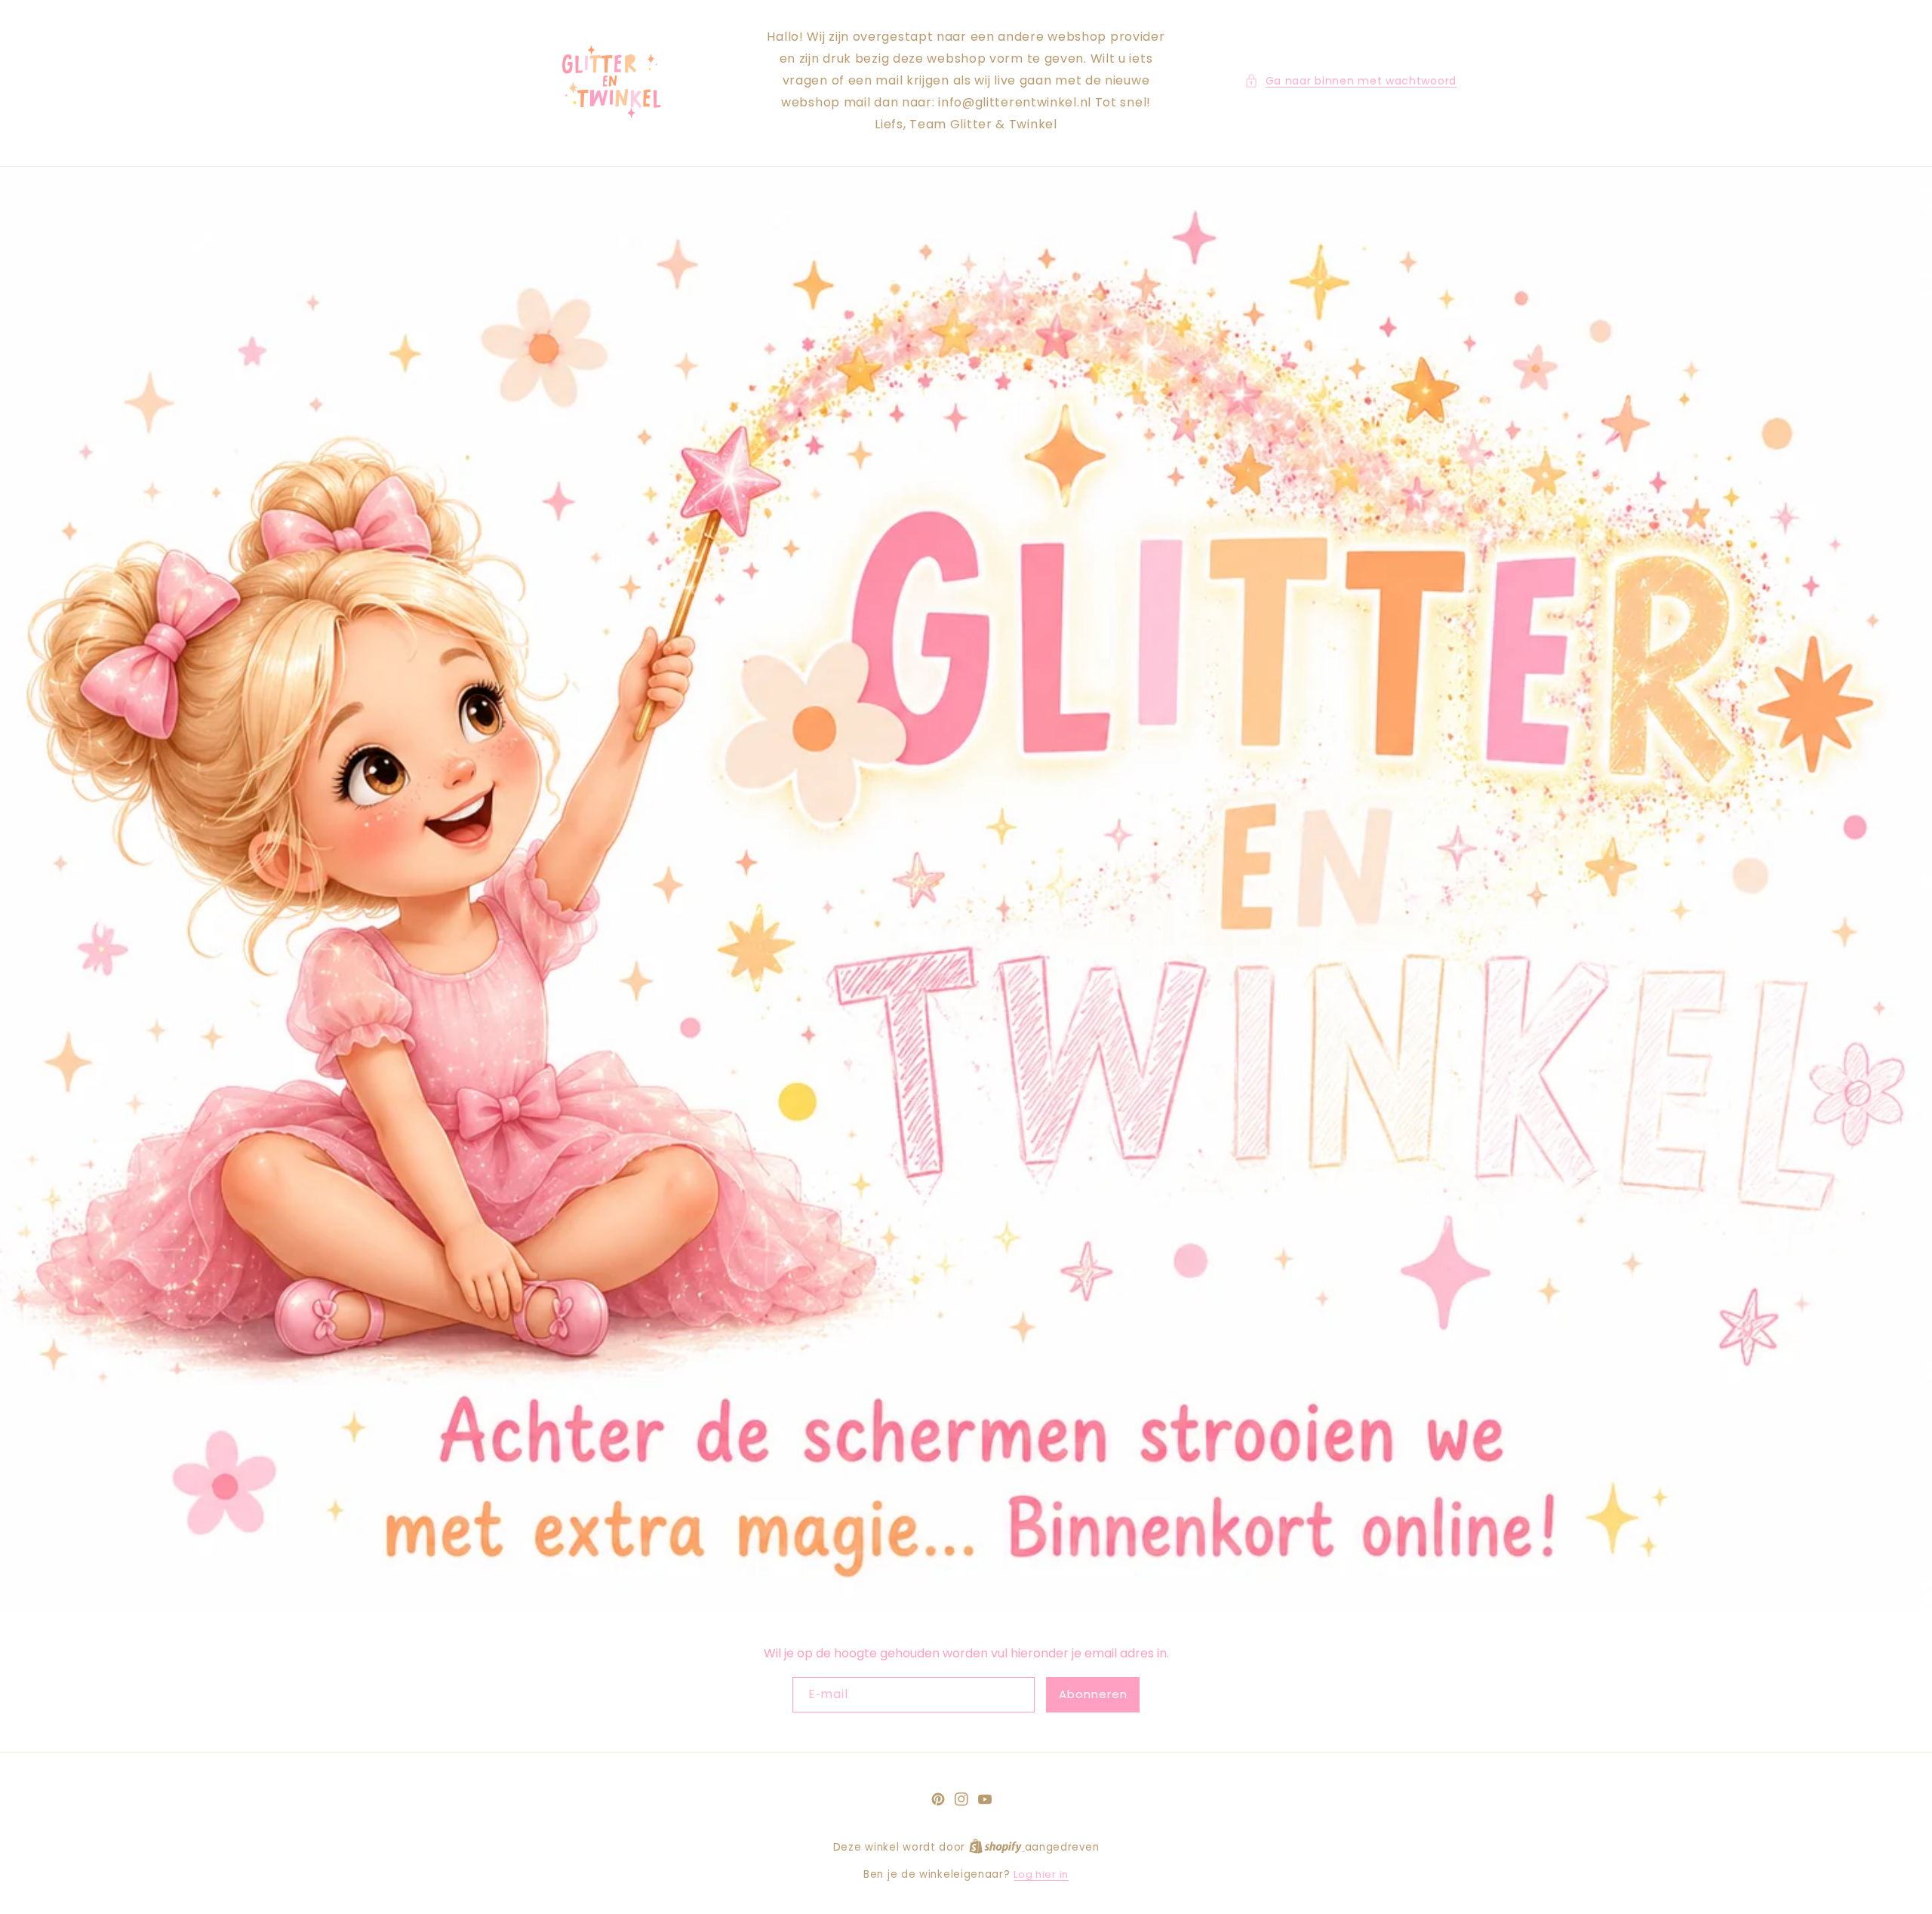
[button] (1351, 81)
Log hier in (1041, 1874)
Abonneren (1093, 1694)
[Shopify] (997, 1847)
